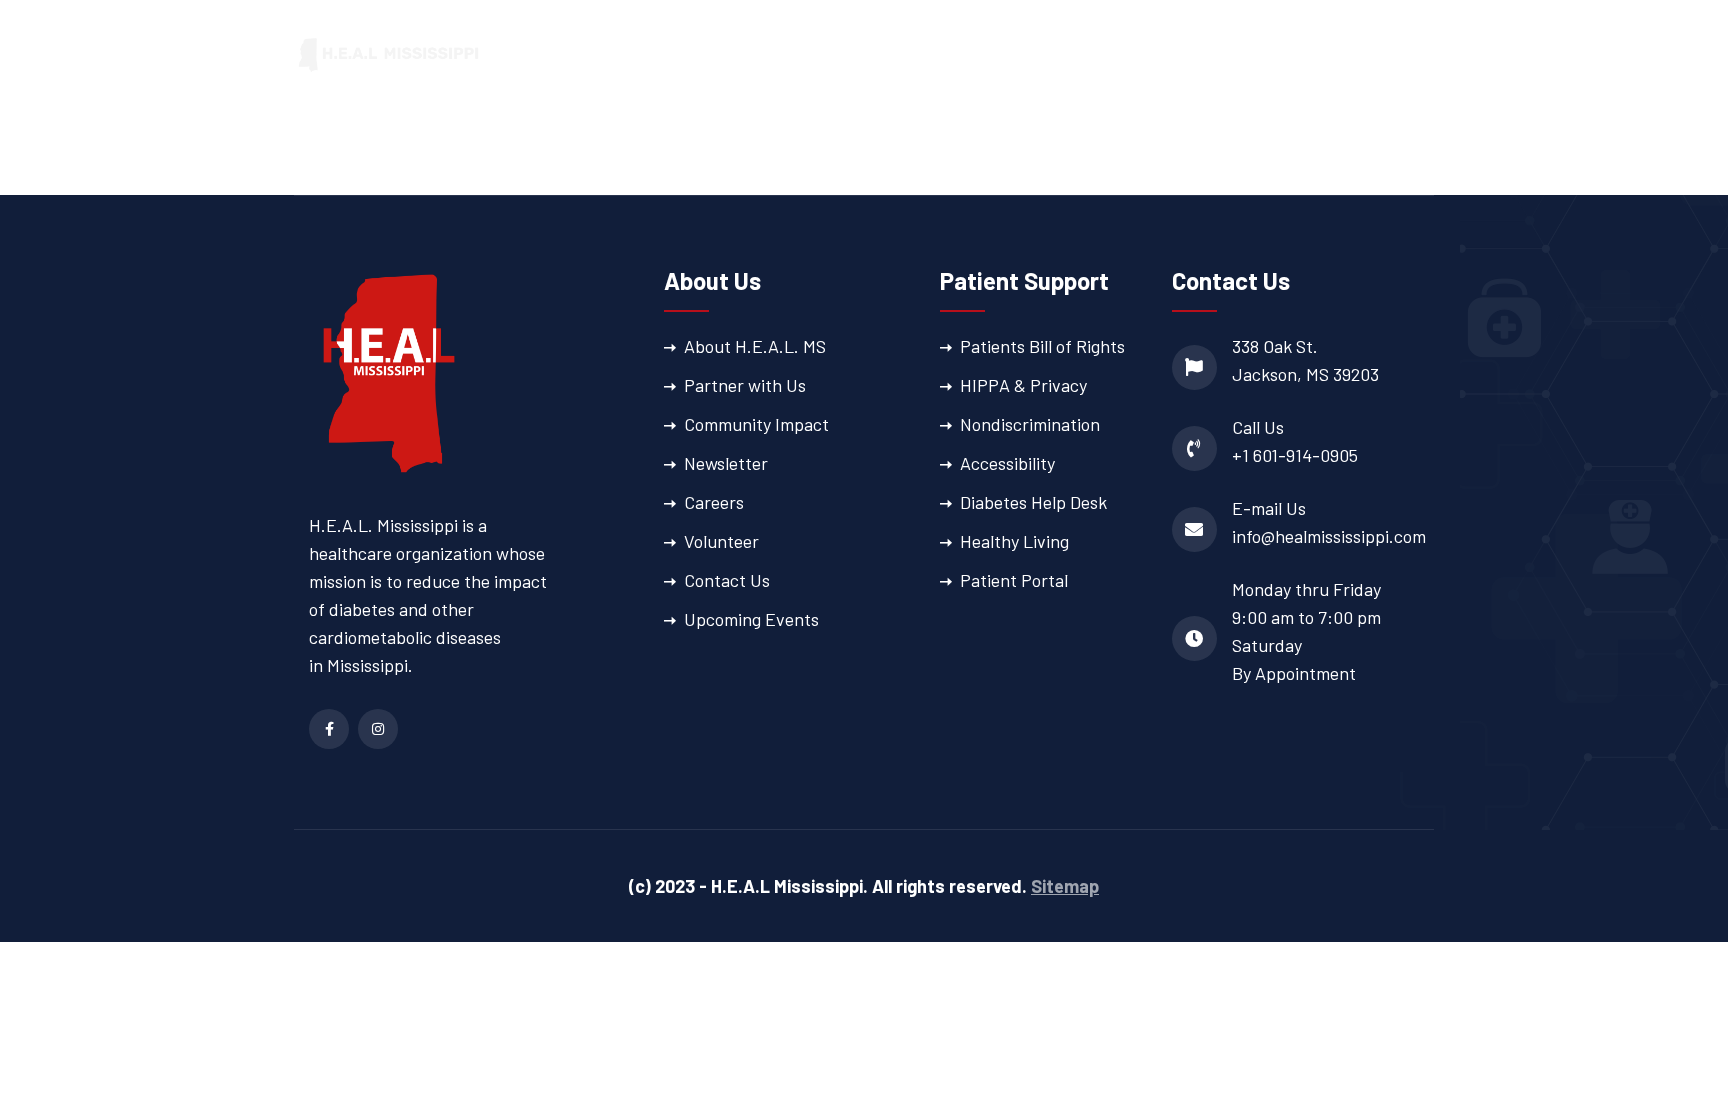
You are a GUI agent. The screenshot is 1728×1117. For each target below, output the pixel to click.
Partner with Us (745, 385)
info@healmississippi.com (1329, 536)
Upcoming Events (751, 619)
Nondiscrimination (1030, 424)
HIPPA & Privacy (1023, 385)
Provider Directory (1206, 54)
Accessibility (1007, 463)
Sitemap (1065, 886)
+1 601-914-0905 (1295, 455)
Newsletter (726, 463)
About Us (741, 54)
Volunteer (721, 541)
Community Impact (756, 424)
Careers (714, 502)
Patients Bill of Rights (1042, 346)
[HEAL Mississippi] (389, 53)
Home (659, 54)
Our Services (870, 54)
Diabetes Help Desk (1033, 502)
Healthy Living (1014, 541)
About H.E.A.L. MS (755, 346)
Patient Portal (1377, 54)
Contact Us (727, 580)
